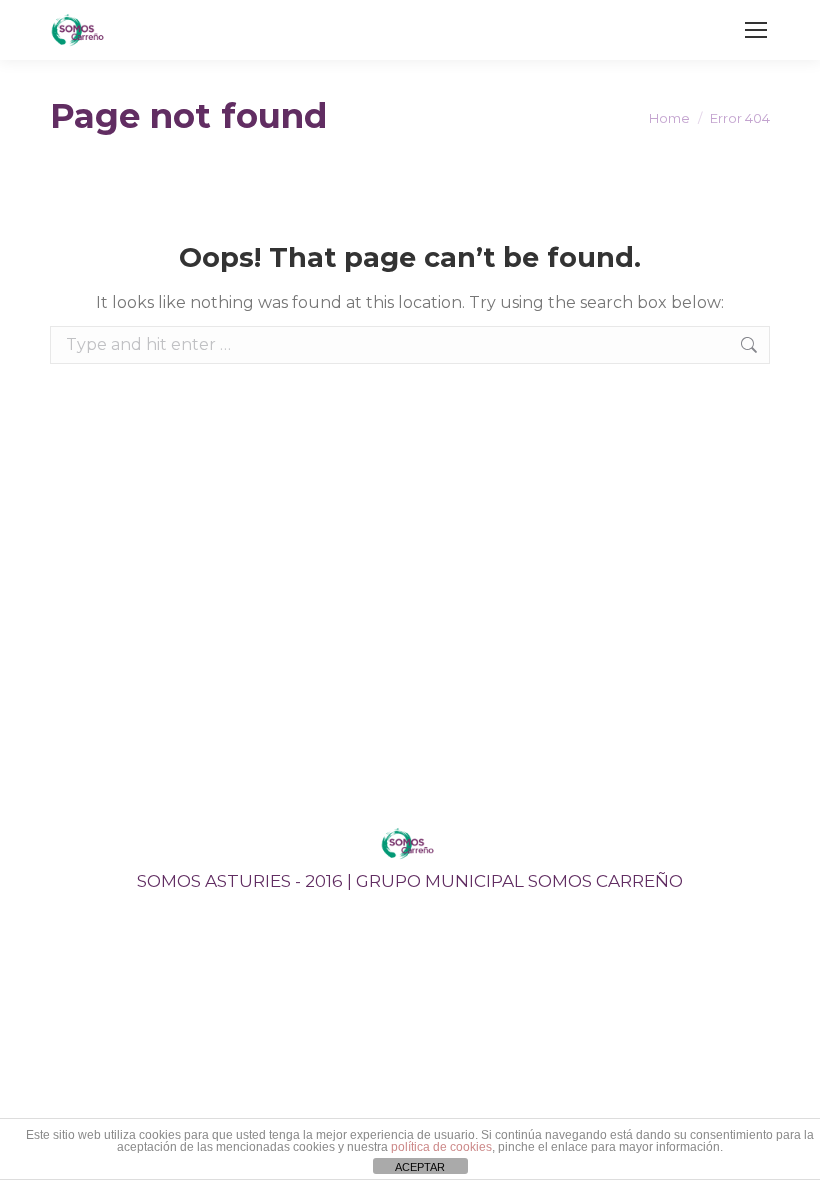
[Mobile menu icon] (756, 30)
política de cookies (441, 1147)
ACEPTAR (420, 1167)
